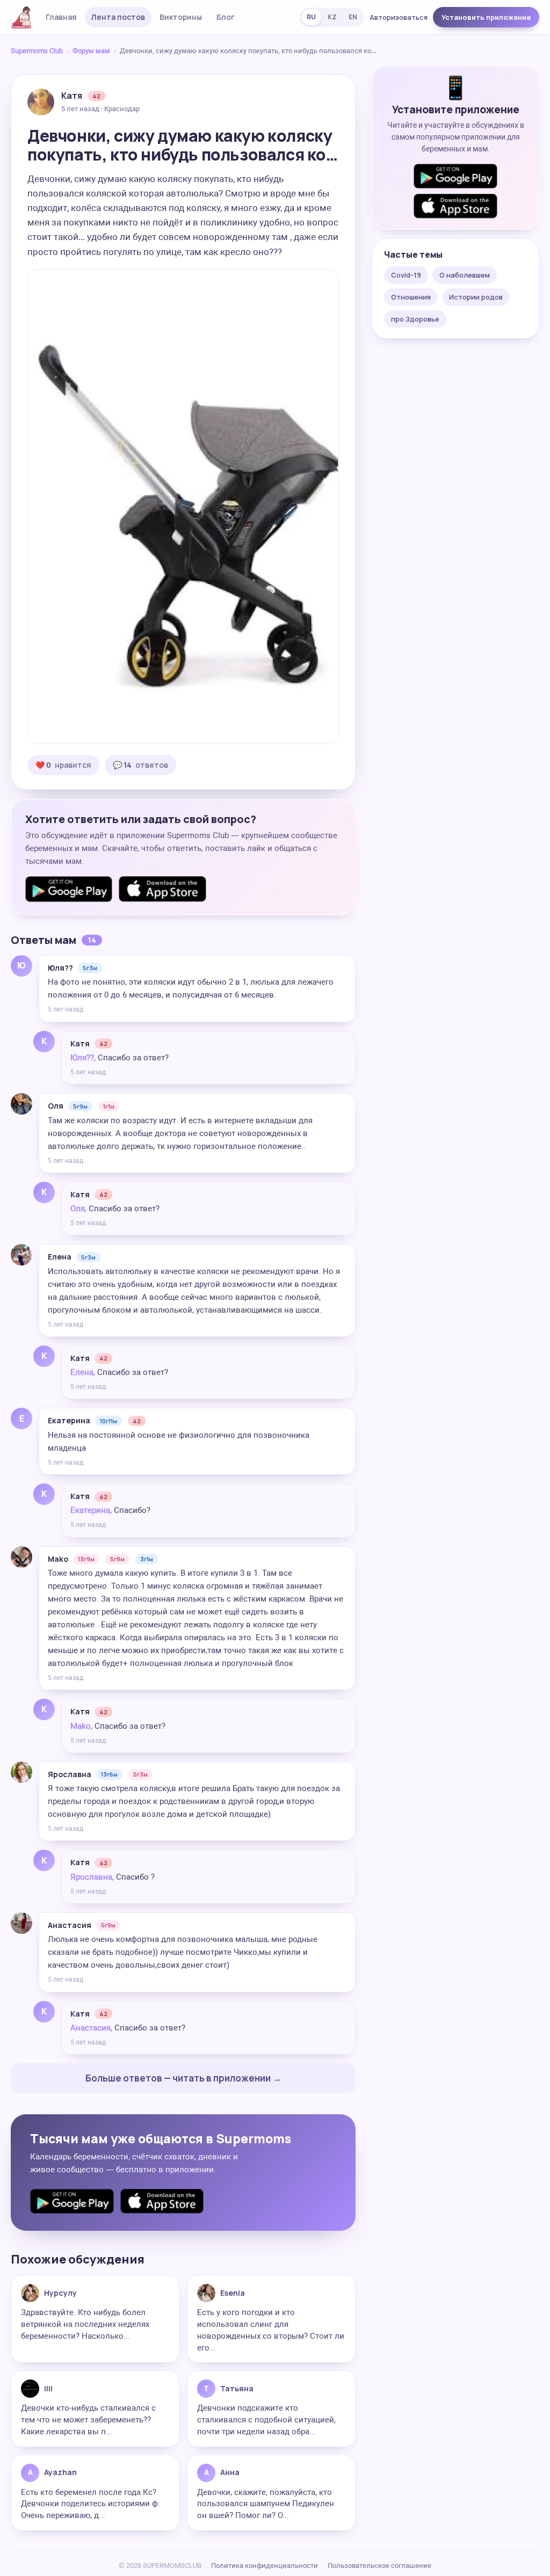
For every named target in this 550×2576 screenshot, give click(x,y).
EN (353, 17)
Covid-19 (406, 275)
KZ (332, 17)
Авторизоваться (399, 17)
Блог (226, 17)
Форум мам (91, 51)
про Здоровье (415, 319)
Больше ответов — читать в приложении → (183, 2078)
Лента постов (118, 17)
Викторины (181, 17)
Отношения (411, 297)
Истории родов (476, 297)
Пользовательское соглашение (379, 2566)
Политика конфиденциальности (265, 2566)
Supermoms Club (37, 51)
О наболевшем (465, 275)
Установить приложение (486, 17)
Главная (61, 17)
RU (311, 17)
